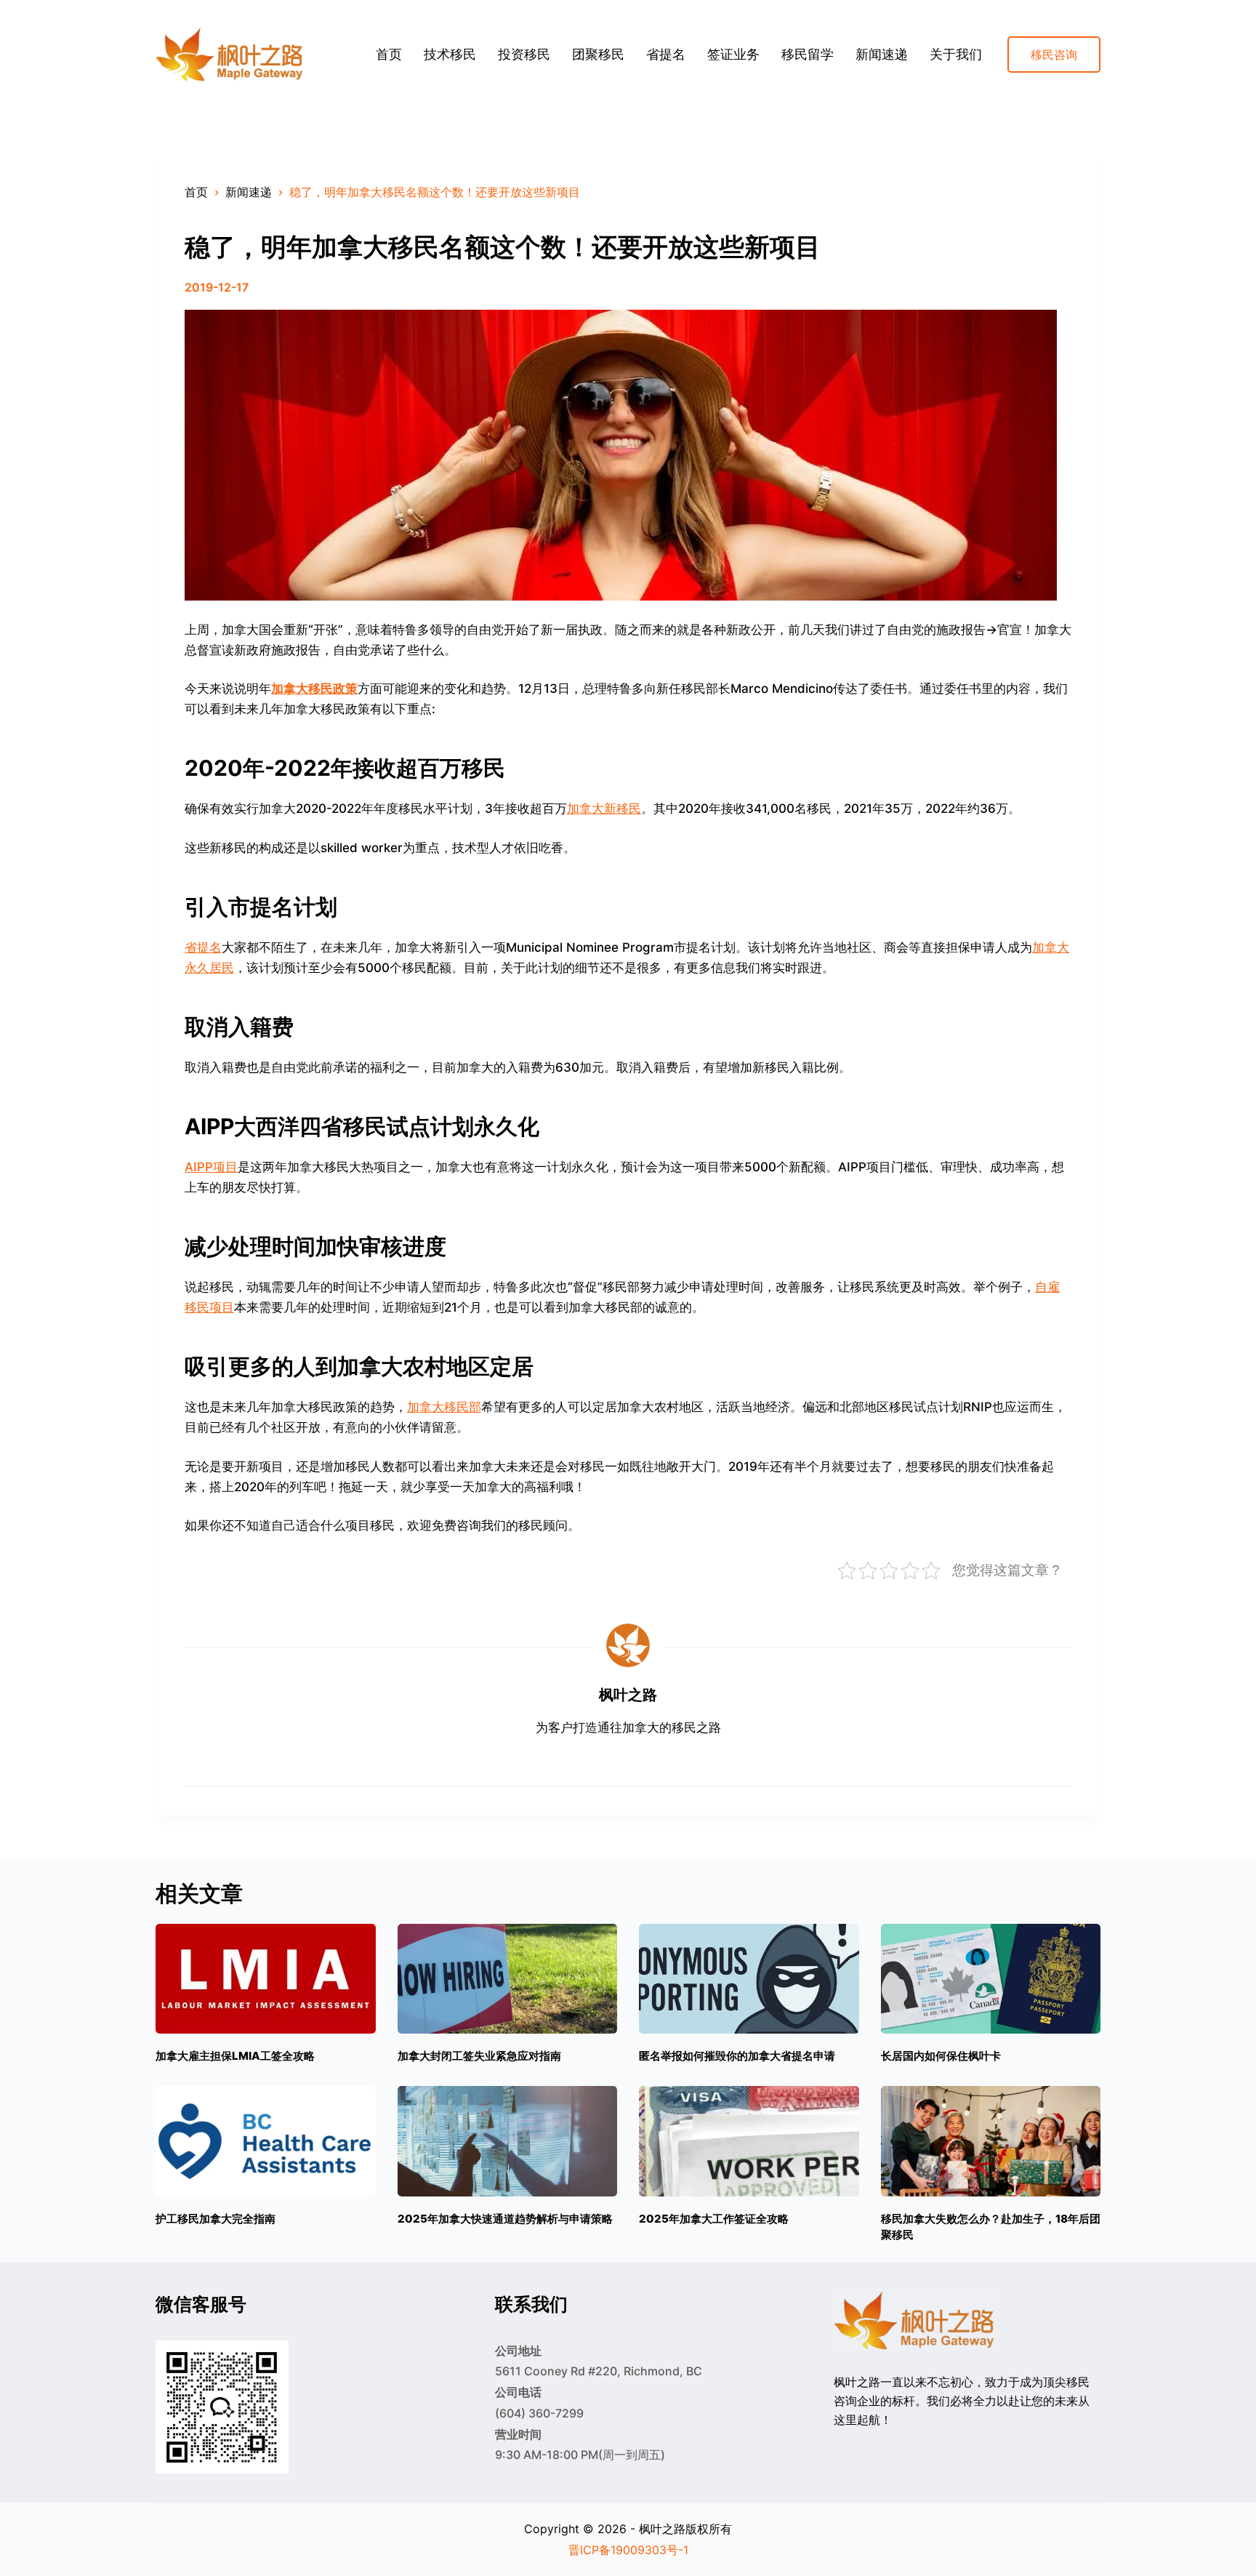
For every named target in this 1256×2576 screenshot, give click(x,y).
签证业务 (733, 54)
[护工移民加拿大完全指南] (266, 2141)
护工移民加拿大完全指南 (216, 2219)
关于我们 (956, 54)
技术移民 (450, 54)
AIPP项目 (211, 1167)
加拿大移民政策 (314, 689)
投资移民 (524, 54)
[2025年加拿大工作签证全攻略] (749, 2141)
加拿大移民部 (444, 1407)
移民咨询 (1054, 55)
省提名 (666, 54)
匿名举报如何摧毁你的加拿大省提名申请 (737, 2056)
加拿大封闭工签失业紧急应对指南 (479, 2056)
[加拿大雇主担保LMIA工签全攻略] (266, 1979)
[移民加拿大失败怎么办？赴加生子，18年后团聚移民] (991, 2141)
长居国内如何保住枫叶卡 (941, 2056)
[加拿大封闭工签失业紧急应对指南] (508, 1979)
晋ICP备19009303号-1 (628, 2550)
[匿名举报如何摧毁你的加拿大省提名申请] (749, 1979)
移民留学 (808, 54)
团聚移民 (598, 54)
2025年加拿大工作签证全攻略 (714, 2219)
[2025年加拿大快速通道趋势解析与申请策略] (508, 2141)
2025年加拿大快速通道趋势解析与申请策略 (505, 2219)
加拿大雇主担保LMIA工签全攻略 (235, 2056)
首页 (389, 54)
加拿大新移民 (604, 808)
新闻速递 (882, 54)
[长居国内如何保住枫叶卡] (991, 1979)
